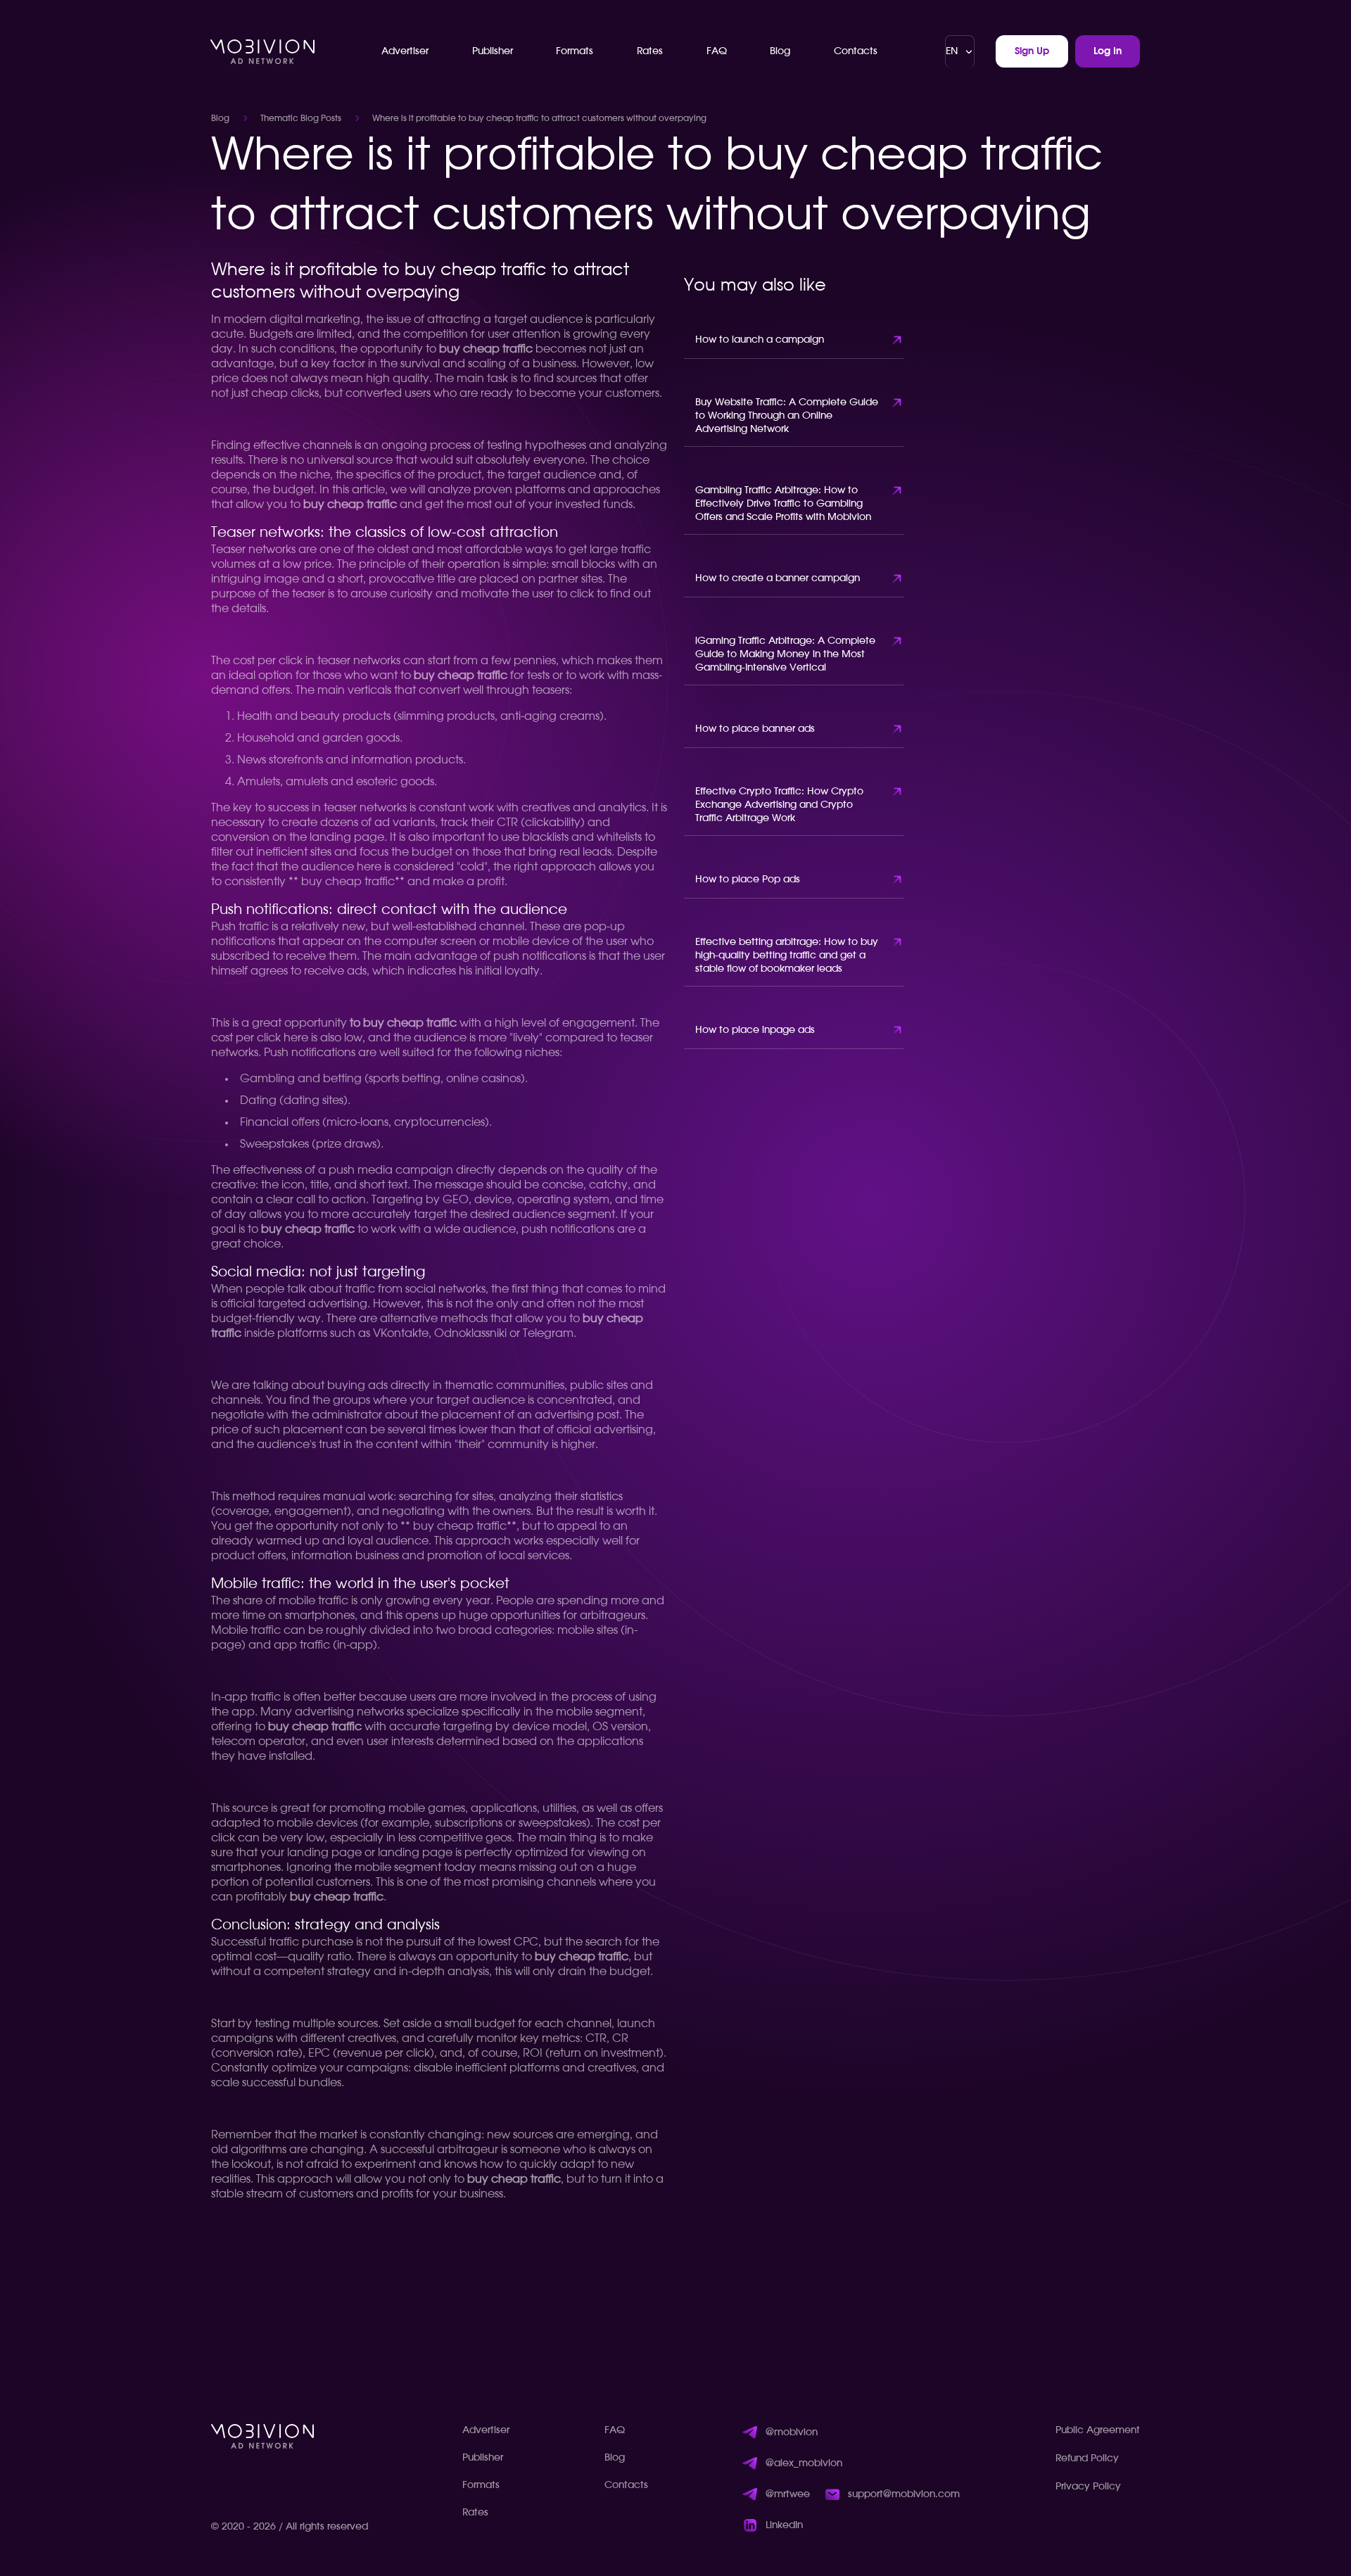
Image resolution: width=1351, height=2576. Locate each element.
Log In (1108, 51)
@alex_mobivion (804, 2463)
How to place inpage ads (755, 1030)
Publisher (493, 51)
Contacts (856, 51)
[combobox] (960, 51)
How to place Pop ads (748, 880)
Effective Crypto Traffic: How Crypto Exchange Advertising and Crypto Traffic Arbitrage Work (779, 805)
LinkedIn (784, 2525)
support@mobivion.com (904, 2494)
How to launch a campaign (760, 340)
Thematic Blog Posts (301, 118)
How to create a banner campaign (778, 578)
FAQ (717, 51)
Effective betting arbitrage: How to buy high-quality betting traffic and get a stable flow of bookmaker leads (787, 956)
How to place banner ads (755, 729)
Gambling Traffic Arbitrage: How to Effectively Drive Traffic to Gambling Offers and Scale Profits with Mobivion (783, 504)
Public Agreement (1098, 2430)
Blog (780, 51)
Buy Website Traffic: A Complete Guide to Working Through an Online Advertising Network (787, 416)
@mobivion (792, 2432)
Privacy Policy (1088, 2487)
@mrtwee (788, 2494)
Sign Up (1032, 51)
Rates (650, 51)
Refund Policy (1087, 2458)
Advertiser (405, 51)
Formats (575, 51)
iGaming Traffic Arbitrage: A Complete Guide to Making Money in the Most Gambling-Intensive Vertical (785, 654)
